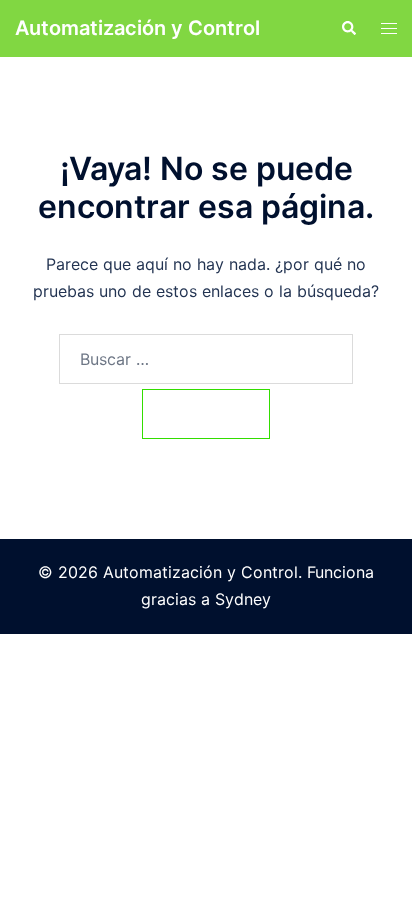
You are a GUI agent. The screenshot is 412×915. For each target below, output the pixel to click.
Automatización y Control (137, 28)
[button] (348, 28)
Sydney (243, 599)
